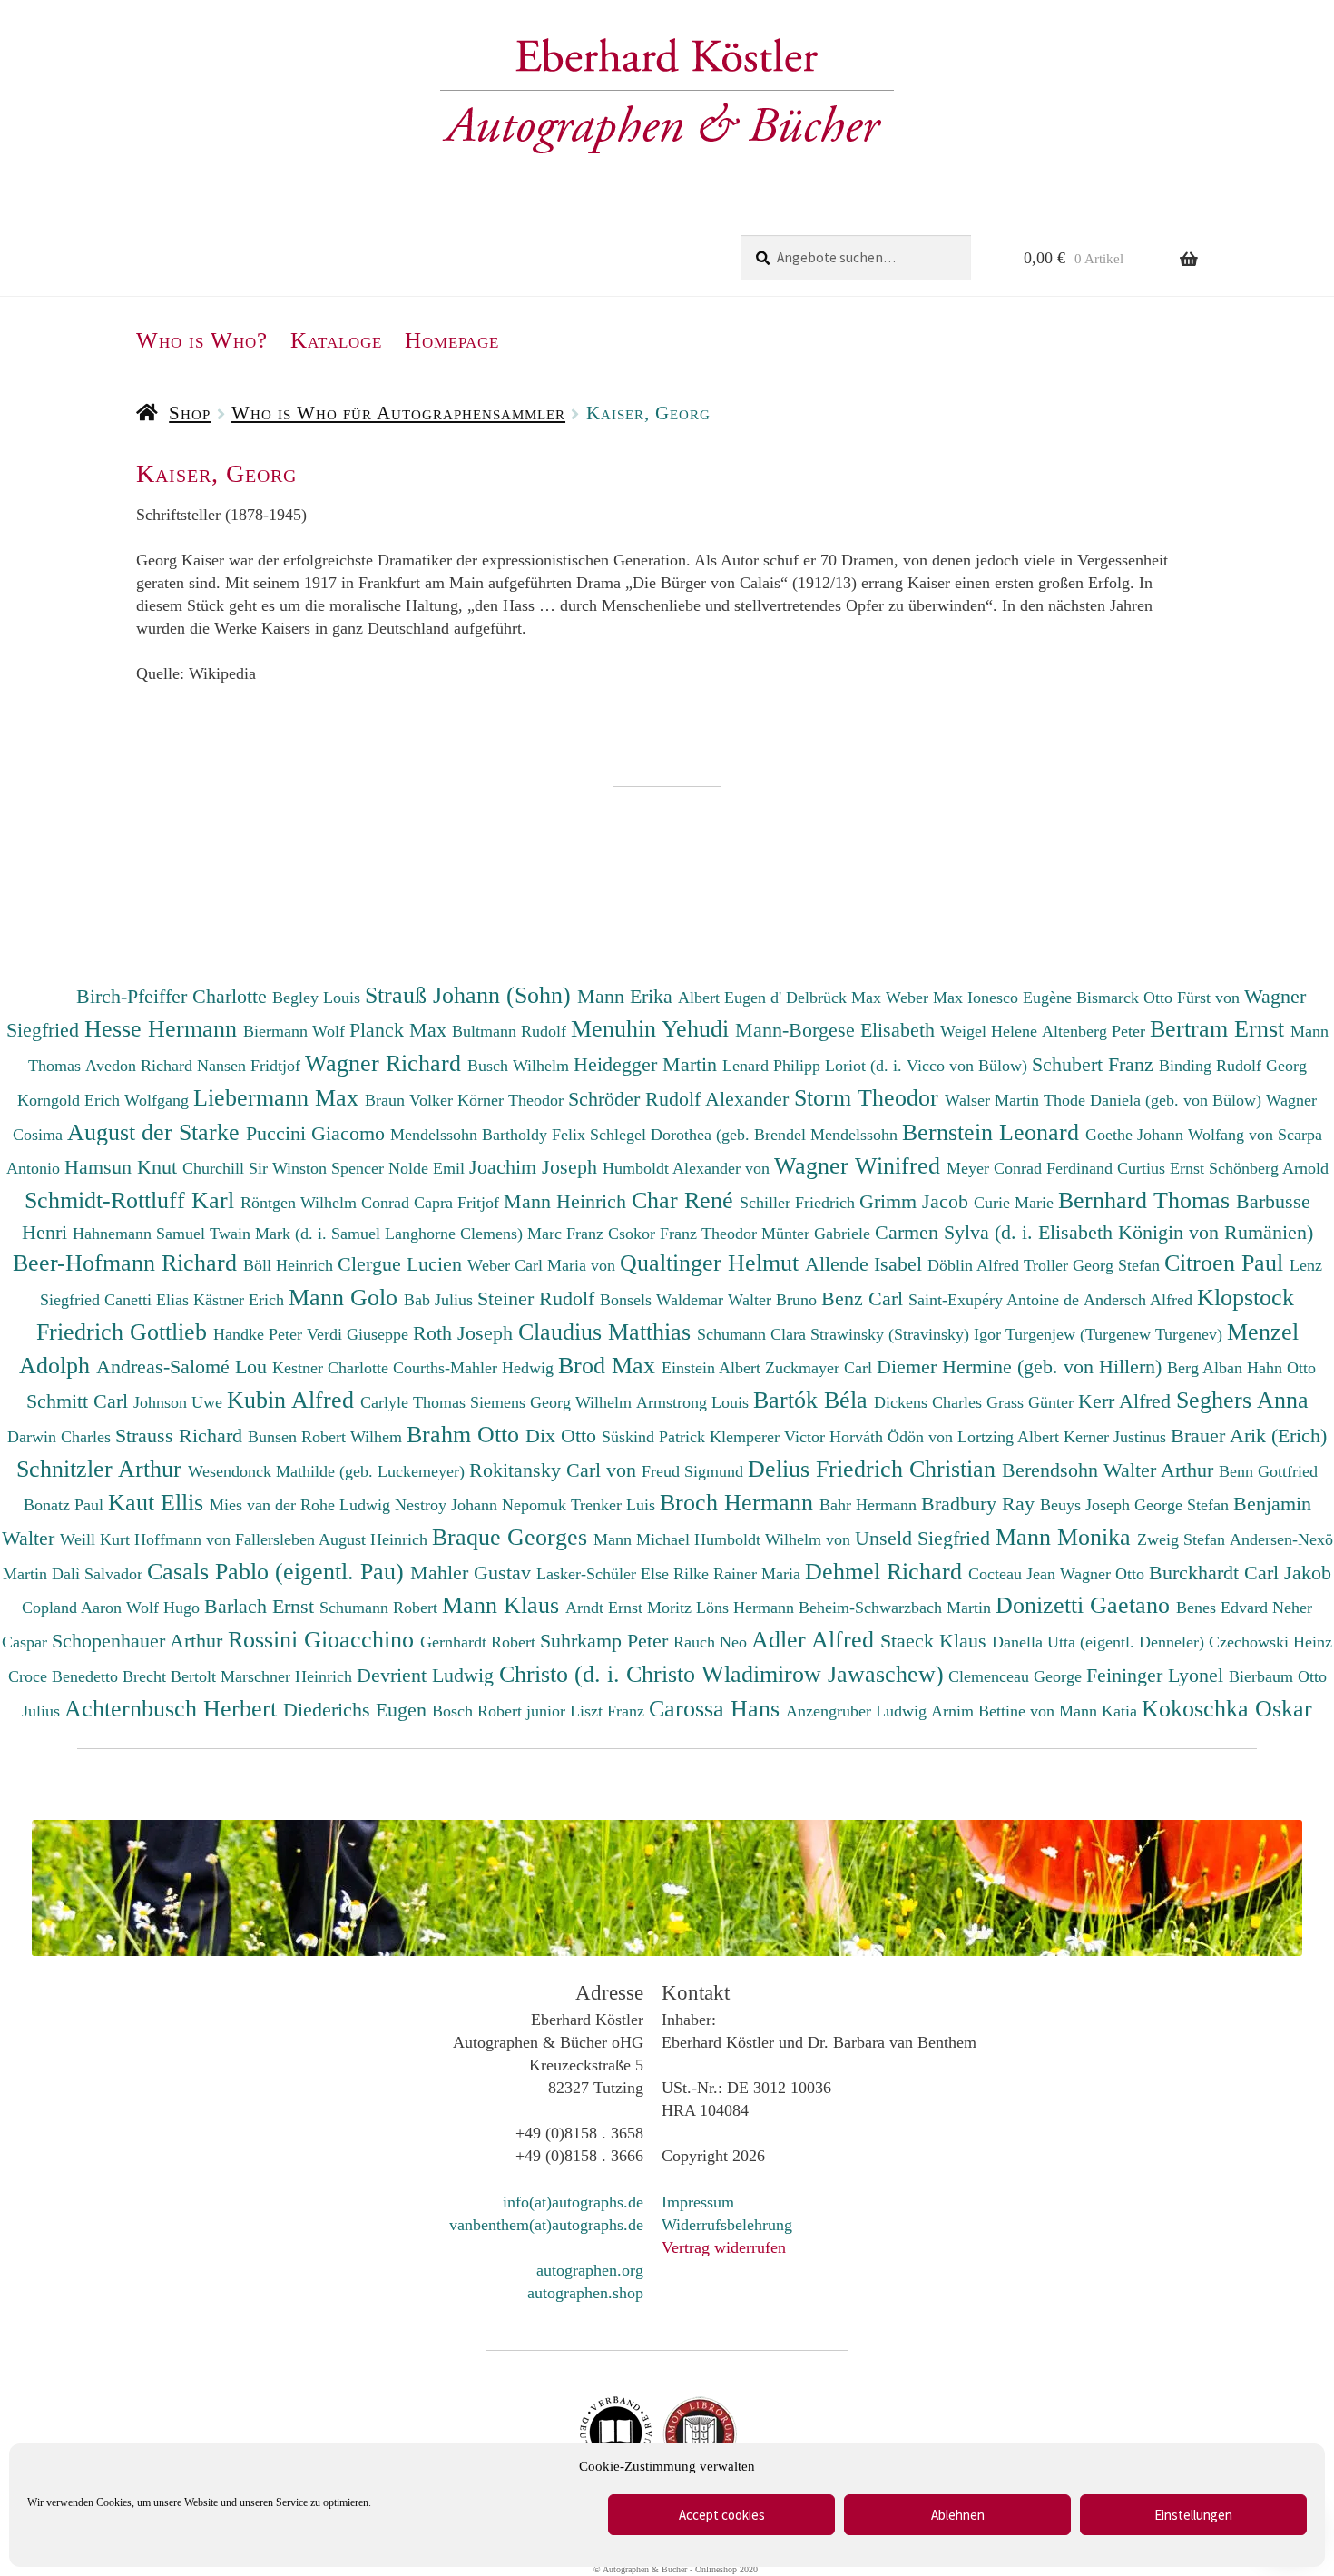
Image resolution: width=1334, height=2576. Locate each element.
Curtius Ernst (1163, 1168)
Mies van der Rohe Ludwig (302, 1505)
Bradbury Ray (981, 1504)
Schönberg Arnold (1269, 1168)
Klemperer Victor (770, 1437)
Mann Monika (1066, 1537)
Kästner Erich (241, 1300)
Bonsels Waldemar (664, 1300)
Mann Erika (628, 996)
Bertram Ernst (1220, 1028)
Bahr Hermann (870, 1505)
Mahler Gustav (473, 1573)
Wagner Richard (386, 1063)
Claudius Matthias (608, 1332)
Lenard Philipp (774, 1066)
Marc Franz (568, 1234)
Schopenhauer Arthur (140, 1641)
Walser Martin (994, 1100)
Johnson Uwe (180, 1402)
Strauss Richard (181, 1435)
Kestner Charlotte (333, 1368)
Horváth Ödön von (893, 1437)
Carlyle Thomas (415, 1402)
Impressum (698, 2202)
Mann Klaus (504, 1605)
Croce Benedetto (65, 1676)
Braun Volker (411, 1100)
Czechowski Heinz (1270, 1642)
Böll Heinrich (290, 1265)
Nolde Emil (429, 1168)
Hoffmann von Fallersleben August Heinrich (281, 1539)
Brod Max (610, 1365)
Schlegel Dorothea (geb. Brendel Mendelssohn (744, 1135)
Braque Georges (513, 1537)
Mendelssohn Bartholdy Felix (490, 1135)
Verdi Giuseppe (360, 1334)
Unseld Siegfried (925, 1538)
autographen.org (590, 2270)
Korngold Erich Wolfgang (105, 1100)
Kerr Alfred (1127, 1401)
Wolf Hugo (165, 1608)
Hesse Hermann (164, 1028)
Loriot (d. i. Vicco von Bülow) (928, 1066)
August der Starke (157, 1132)
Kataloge (336, 340)
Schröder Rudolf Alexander (681, 1099)
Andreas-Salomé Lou (184, 1367)
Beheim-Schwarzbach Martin (897, 1608)
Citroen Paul (1227, 1263)
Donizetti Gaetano (1086, 1605)
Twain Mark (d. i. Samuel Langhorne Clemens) (366, 1234)
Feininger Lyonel (1157, 1675)
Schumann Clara (754, 1334)
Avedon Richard (141, 1066)
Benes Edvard (1224, 1608)
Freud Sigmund (695, 1471)
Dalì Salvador (99, 1574)
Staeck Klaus (936, 1641)
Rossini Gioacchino (324, 1639)
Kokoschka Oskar (1227, 1708)
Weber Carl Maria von (544, 1265)
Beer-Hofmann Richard (128, 1263)
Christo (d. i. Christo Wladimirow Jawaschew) (721, 1674)
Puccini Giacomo (318, 1133)
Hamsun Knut (123, 1167)
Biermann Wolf (296, 1031)
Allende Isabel (866, 1264)
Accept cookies (722, 2515)
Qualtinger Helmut (712, 1263)
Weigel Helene (991, 1031)
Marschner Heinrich (289, 1676)
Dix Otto (564, 1435)
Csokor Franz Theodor (685, 1234)
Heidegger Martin (648, 1064)
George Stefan (1184, 1505)
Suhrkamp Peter (607, 1641)
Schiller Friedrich (799, 1203)
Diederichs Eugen (358, 1710)
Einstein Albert (713, 1368)
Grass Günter (1032, 1402)
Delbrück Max (836, 998)
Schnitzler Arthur (102, 1469)
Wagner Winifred (860, 1165)
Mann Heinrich (568, 1201)
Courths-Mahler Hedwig (476, 1368)
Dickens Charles (930, 1402)
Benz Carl (865, 1298)
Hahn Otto (1281, 1368)
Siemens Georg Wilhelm (553, 1402)
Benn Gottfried (1268, 1471)
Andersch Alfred (1140, 1300)
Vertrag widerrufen (724, 2247)
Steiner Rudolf (539, 1298)
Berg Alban (1207, 1368)
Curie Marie (1016, 1203)
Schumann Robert (381, 1608)
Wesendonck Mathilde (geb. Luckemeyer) (329, 1471)
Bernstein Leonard (994, 1132)
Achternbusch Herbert (174, 1708)
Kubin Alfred (294, 1400)
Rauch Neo (712, 1642)
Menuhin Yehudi (653, 1028)
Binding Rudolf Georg (1233, 1066)
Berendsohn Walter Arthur (1110, 1470)
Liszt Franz (609, 1711)
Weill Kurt (97, 1539)
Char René (686, 1200)
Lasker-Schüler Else (605, 1574)
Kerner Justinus (1117, 1437)
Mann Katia (1100, 1711)
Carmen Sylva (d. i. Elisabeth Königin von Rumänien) (1094, 1232)
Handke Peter (260, 1334)
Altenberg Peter (1096, 1031)
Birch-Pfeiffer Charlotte (174, 996)
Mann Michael (644, 1539)
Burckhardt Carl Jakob (1240, 1573)
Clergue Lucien (402, 1264)
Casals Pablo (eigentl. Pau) (279, 1571)
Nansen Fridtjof (251, 1066)
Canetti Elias (149, 1300)
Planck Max (401, 1030)
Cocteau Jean (1014, 1574)
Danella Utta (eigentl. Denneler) (1100, 1642)
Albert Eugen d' (732, 998)
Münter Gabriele (818, 1234)
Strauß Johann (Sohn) (471, 995)
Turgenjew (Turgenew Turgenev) (1116, 1334)
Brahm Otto (466, 1434)
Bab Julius (441, 1300)
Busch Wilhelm (520, 1066)
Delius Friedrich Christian (875, 1469)
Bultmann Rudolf (511, 1031)
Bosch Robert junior (501, 1711)
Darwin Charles (61, 1437)
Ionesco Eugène (1022, 998)
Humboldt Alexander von (688, 1168)
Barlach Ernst (262, 1606)
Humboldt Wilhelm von (775, 1539)
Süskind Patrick (656, 1437)
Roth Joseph (466, 1333)
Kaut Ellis (159, 1502)
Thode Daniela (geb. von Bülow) (1155, 1100)
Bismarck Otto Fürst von (1160, 998)
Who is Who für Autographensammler (398, 413)
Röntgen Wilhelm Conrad (327, 1203)
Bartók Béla (814, 1400)
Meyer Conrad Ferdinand (1032, 1168)
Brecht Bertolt (172, 1676)
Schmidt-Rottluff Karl (132, 1200)
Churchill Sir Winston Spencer (285, 1168)
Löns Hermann (747, 1608)
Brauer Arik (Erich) (1249, 1435)
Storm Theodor (869, 1097)
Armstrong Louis (695, 1402)
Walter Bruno (775, 1300)
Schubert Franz (1095, 1064)
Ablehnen (958, 2515)
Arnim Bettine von (995, 1711)
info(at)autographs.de (573, 2202)
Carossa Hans (717, 1708)
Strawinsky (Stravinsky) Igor (908, 1334)
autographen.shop (585, 2293)
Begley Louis (319, 998)
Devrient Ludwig (428, 1675)
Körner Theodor (513, 1100)
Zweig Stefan (1183, 1539)
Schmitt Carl (80, 1401)
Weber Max (927, 998)
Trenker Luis (615, 1505)
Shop (190, 413)
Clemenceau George (1017, 1676)
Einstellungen (1193, 2515)
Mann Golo (346, 1297)
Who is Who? (202, 340)
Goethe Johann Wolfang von (1182, 1135)
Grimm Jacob (917, 1201)
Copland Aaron (74, 1608)
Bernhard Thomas (1147, 1200)
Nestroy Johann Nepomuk (483, 1505)
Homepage (452, 340)
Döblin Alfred (976, 1265)
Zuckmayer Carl (821, 1368)
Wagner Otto (1104, 1574)
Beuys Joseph (1087, 1505)
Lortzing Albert (1010, 1437)
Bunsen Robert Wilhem (327, 1437)
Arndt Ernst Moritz (631, 1608)
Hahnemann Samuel (141, 1234)
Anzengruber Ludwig (858, 1711)
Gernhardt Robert (480, 1642)
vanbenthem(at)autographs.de (546, 2225)
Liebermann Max (279, 1097)
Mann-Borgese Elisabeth (838, 1030)
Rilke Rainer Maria (739, 1574)
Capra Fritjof (459, 1203)
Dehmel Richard (887, 1571)
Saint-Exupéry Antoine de (996, 1300)
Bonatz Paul (66, 1505)
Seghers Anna (1242, 1400)
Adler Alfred (816, 1639)
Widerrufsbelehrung (727, 2225)
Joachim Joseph (536, 1167)
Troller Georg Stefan (1094, 1265)
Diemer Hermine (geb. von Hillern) (1022, 1367)
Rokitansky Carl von (555, 1470)
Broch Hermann (740, 1502)
